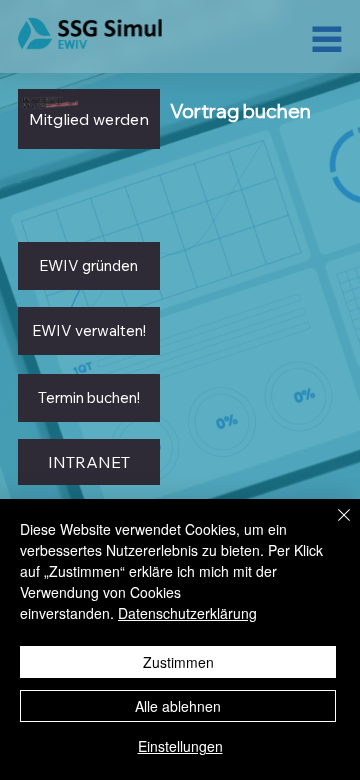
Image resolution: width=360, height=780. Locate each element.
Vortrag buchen (240, 111)
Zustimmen (178, 662)
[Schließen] (332, 527)
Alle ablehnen (178, 706)
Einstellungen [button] (180, 746)
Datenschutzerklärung (187, 613)
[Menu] (327, 39)
